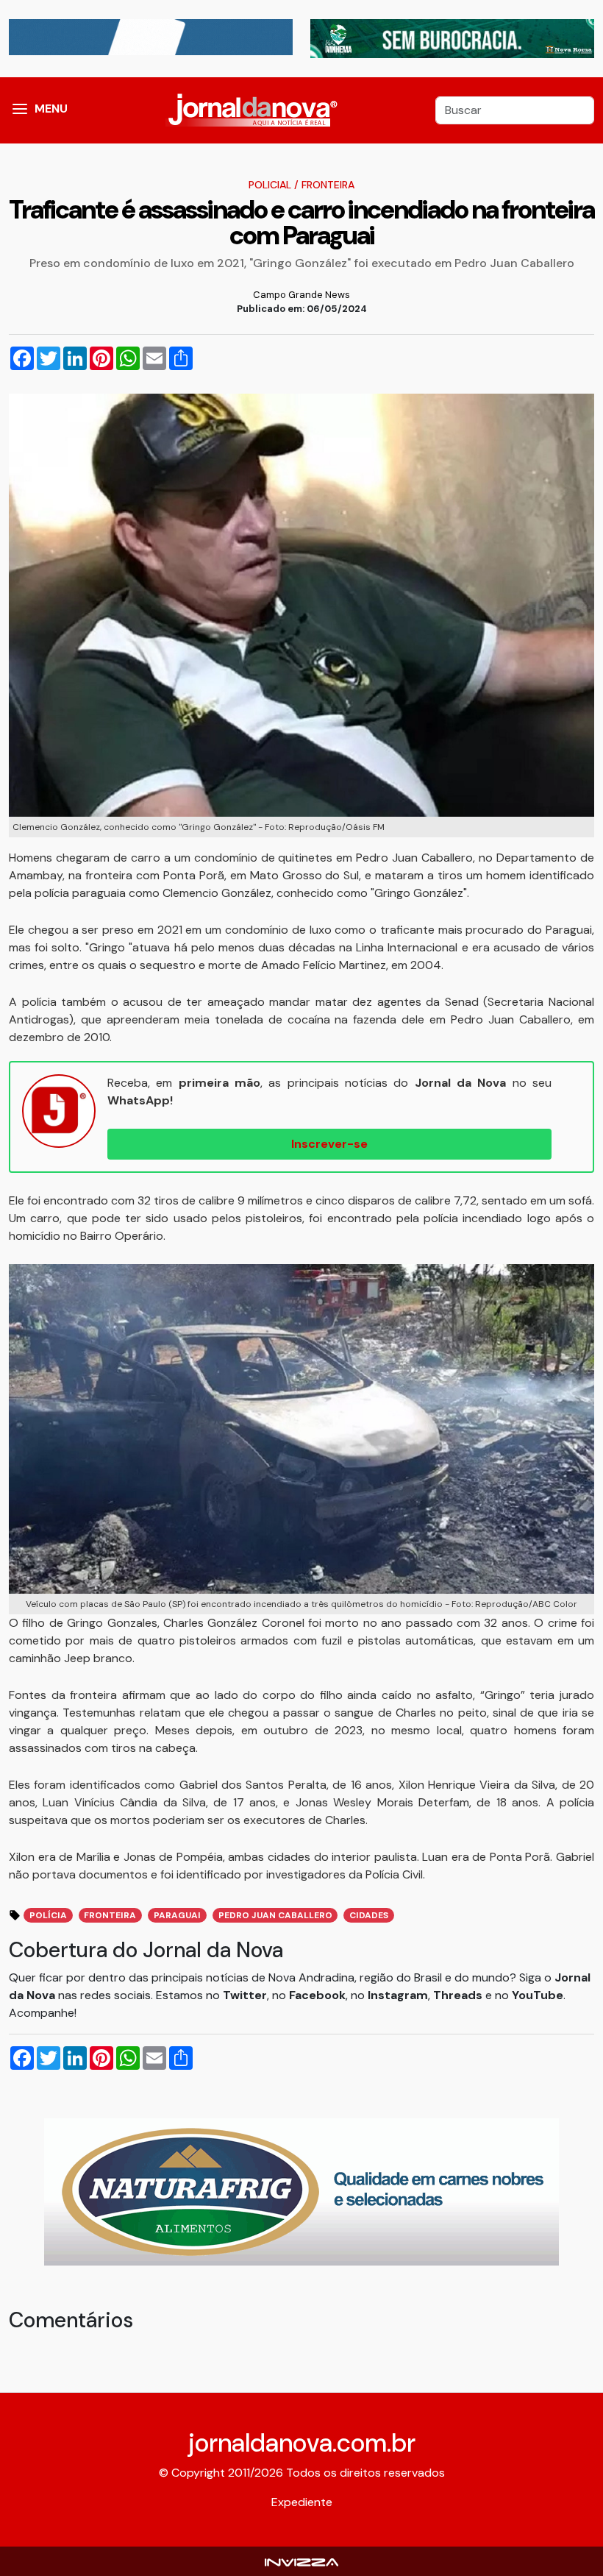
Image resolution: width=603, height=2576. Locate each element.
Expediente (302, 2502)
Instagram (398, 1995)
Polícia (48, 1915)
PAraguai (177, 1915)
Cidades (369, 1915)
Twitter (245, 1995)
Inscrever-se (329, 1144)
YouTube (538, 1995)
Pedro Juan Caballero (275, 1915)
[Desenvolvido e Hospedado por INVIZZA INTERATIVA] (301, 2561)
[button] (20, 110)
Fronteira (328, 185)
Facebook (317, 1995)
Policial (270, 185)
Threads (459, 1995)
